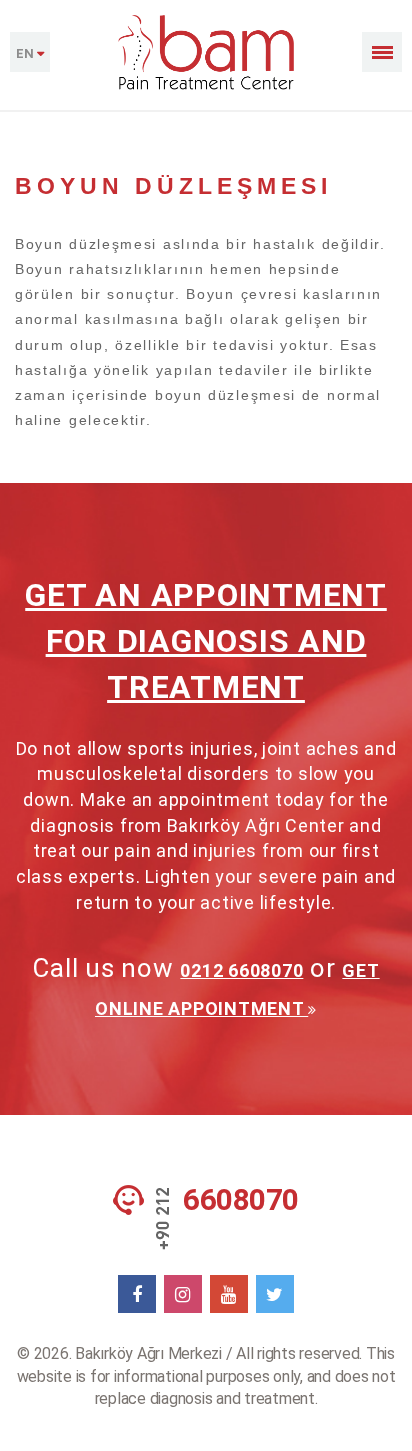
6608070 (241, 1200)
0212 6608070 (241, 970)
